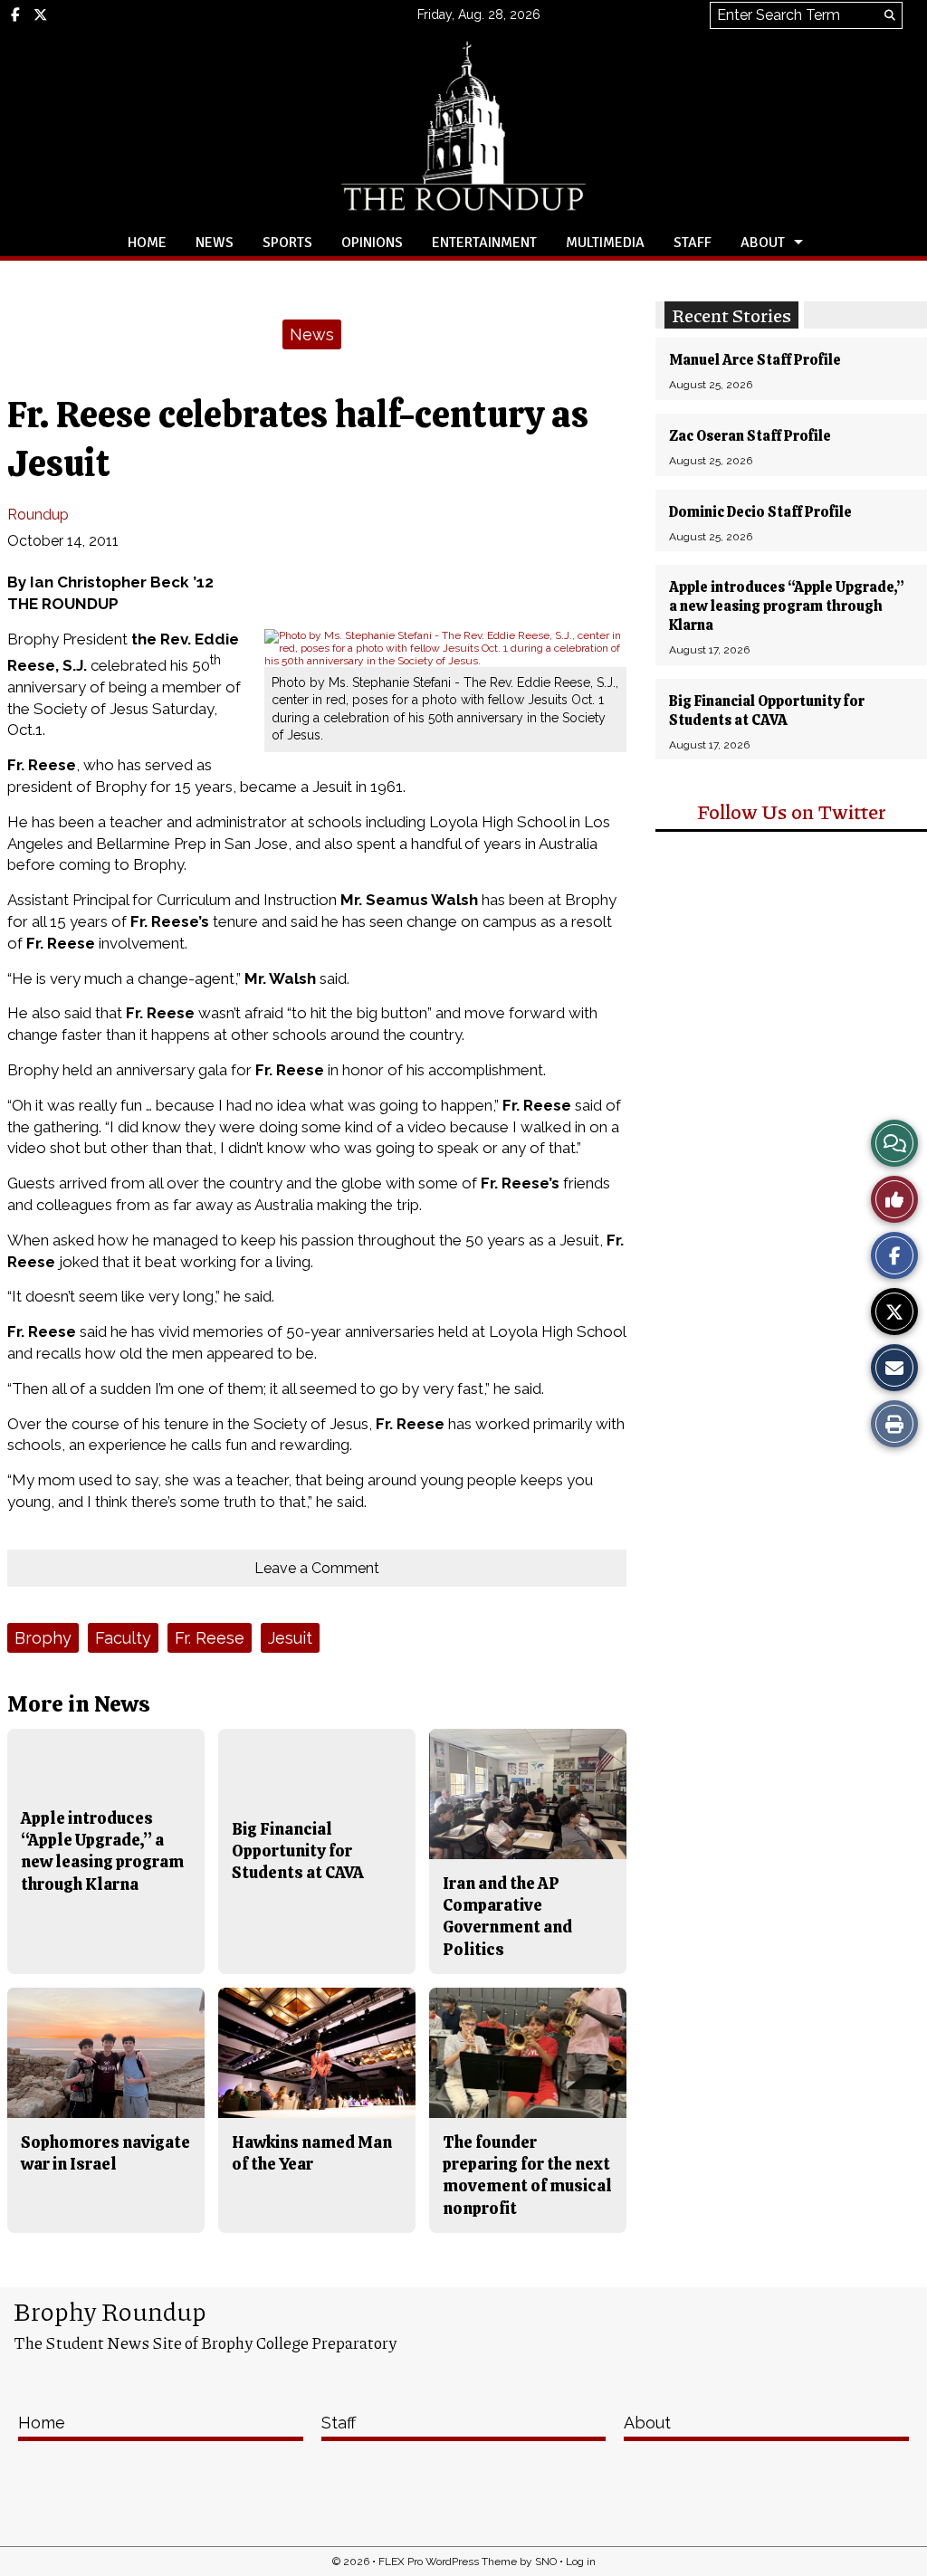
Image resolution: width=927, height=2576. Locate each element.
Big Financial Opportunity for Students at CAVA (767, 711)
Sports (287, 243)
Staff (693, 243)
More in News (79, 1704)
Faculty (123, 1638)
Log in (581, 2562)
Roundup (38, 515)
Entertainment (484, 243)
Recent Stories (731, 315)
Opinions (372, 243)
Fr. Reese (210, 1638)
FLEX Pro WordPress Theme (448, 2562)
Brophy (43, 1638)
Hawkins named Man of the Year (312, 2153)
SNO (546, 2562)
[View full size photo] (445, 647)
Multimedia (605, 243)
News (215, 243)
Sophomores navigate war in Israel (105, 2153)
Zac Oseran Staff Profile (750, 436)
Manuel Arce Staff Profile (755, 360)
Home (147, 243)
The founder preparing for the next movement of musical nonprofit (527, 2175)
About (763, 243)
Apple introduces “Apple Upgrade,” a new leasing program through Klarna (787, 606)
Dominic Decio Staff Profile (760, 512)
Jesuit (290, 1638)
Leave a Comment (317, 1568)
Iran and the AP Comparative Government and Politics (507, 1916)
